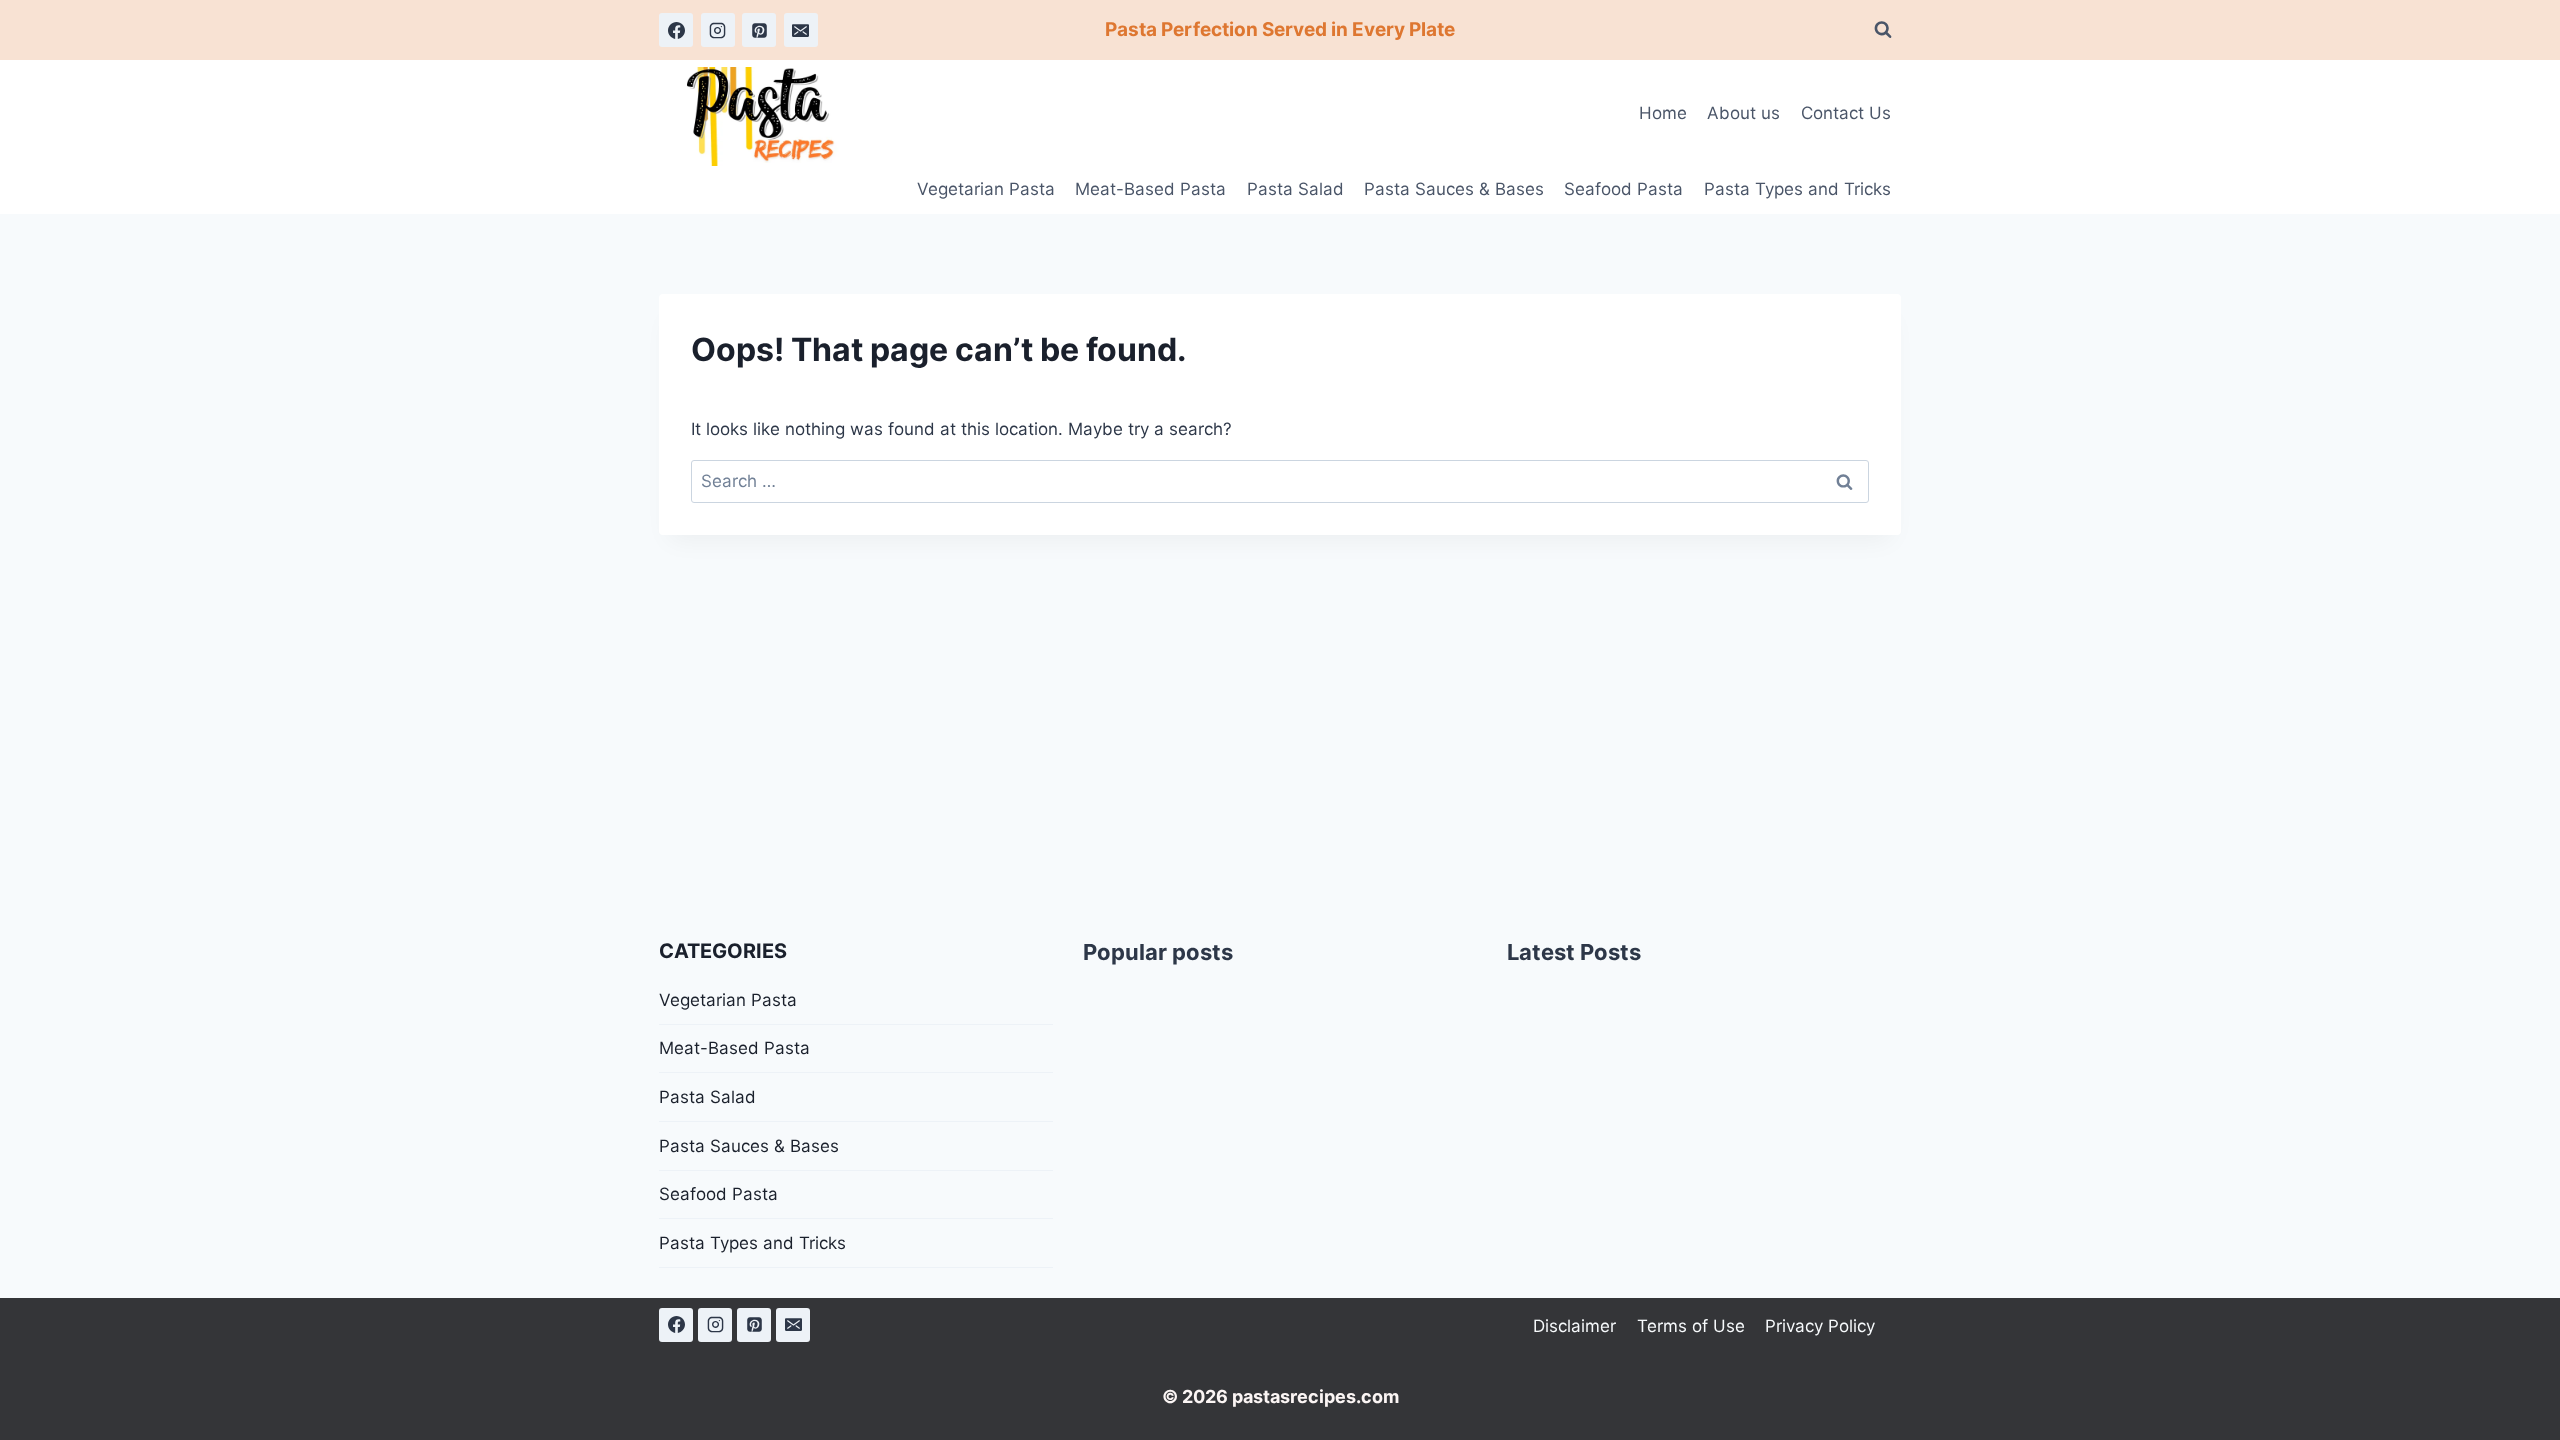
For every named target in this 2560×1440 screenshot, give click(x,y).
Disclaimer (1574, 1326)
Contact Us (1846, 113)
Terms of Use (1691, 1326)
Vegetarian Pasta (986, 189)
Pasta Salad (1295, 189)
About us (1743, 113)
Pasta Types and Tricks (1797, 189)
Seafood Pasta (1623, 189)
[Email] (801, 30)
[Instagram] (718, 30)
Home (1663, 113)
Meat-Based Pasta (1150, 189)
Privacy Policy (1820, 1326)
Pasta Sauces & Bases (1454, 189)
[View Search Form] (1883, 30)
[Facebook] (676, 30)
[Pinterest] (759, 30)
